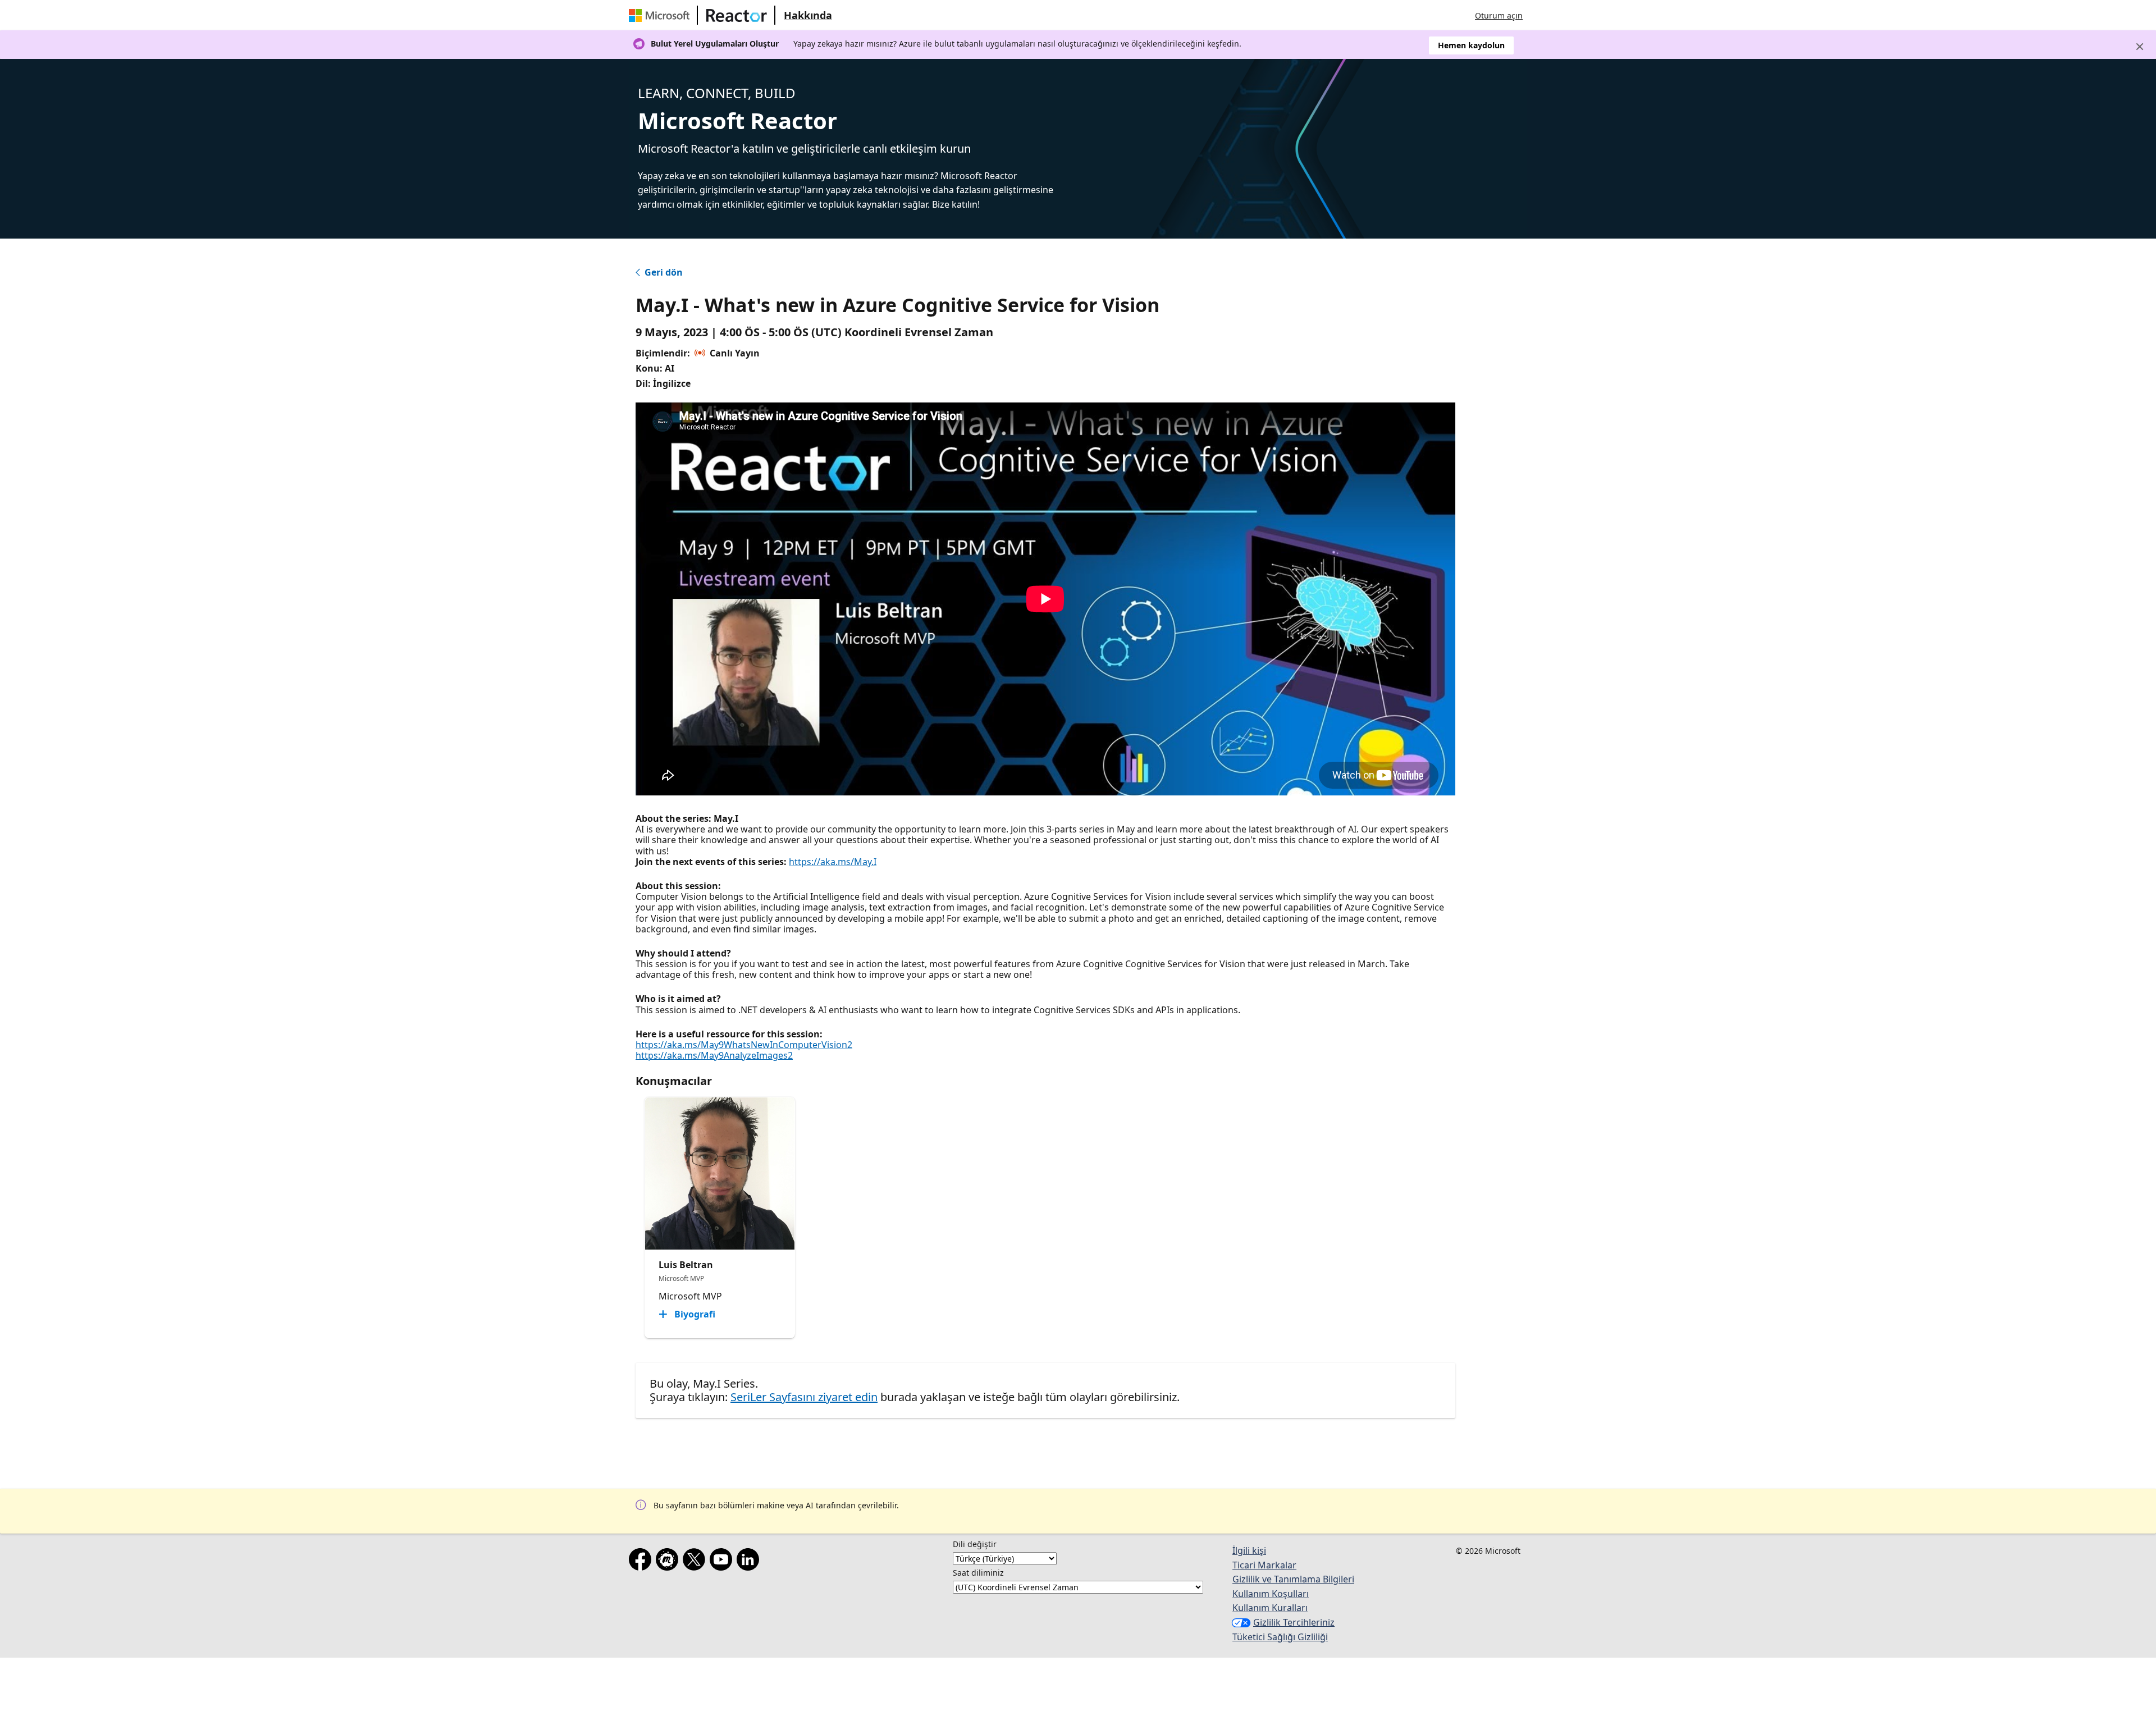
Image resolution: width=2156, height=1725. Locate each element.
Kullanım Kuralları (1270, 1608)
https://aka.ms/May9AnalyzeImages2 (714, 1055)
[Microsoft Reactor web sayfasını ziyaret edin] (737, 15)
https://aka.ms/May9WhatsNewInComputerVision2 (744, 1045)
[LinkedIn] (750, 1562)
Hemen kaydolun (1471, 45)
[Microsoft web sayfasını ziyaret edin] (661, 15)
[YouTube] (723, 1562)
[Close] (2140, 47)
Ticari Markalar (1264, 1565)
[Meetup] (669, 1562)
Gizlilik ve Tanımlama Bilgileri (1293, 1579)
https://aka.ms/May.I (833, 862)
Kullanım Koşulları (1271, 1594)
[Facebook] (642, 1562)
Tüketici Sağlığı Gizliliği (1280, 1637)
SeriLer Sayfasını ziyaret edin (804, 1397)
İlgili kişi (1249, 1550)
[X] (696, 1562)
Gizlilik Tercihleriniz (1294, 1622)
